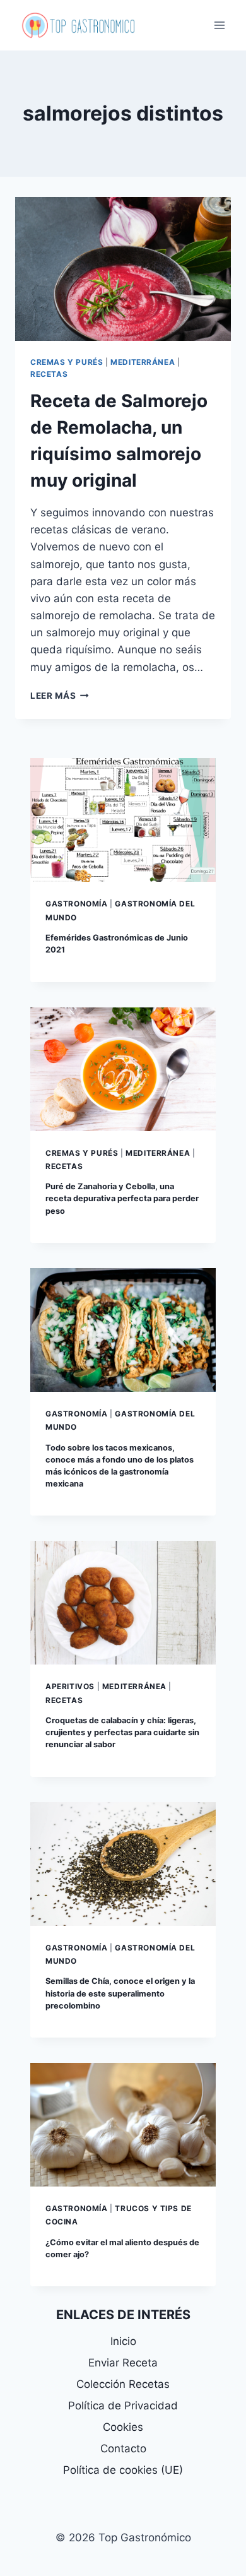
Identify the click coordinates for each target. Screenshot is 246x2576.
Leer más (60, 696)
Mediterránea (143, 362)
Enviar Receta (123, 2363)
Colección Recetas (123, 2384)
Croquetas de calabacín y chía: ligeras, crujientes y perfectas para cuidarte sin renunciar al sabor (122, 1732)
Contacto (123, 2448)
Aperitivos (70, 1686)
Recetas (49, 374)
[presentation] (123, 269)
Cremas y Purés (67, 362)
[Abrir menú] (219, 25)
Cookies (123, 2427)
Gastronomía (77, 904)
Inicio (123, 2341)
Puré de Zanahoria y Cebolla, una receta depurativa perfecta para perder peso (122, 1198)
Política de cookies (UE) (123, 2470)
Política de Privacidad (123, 2406)
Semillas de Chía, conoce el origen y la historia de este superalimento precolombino (120, 1993)
